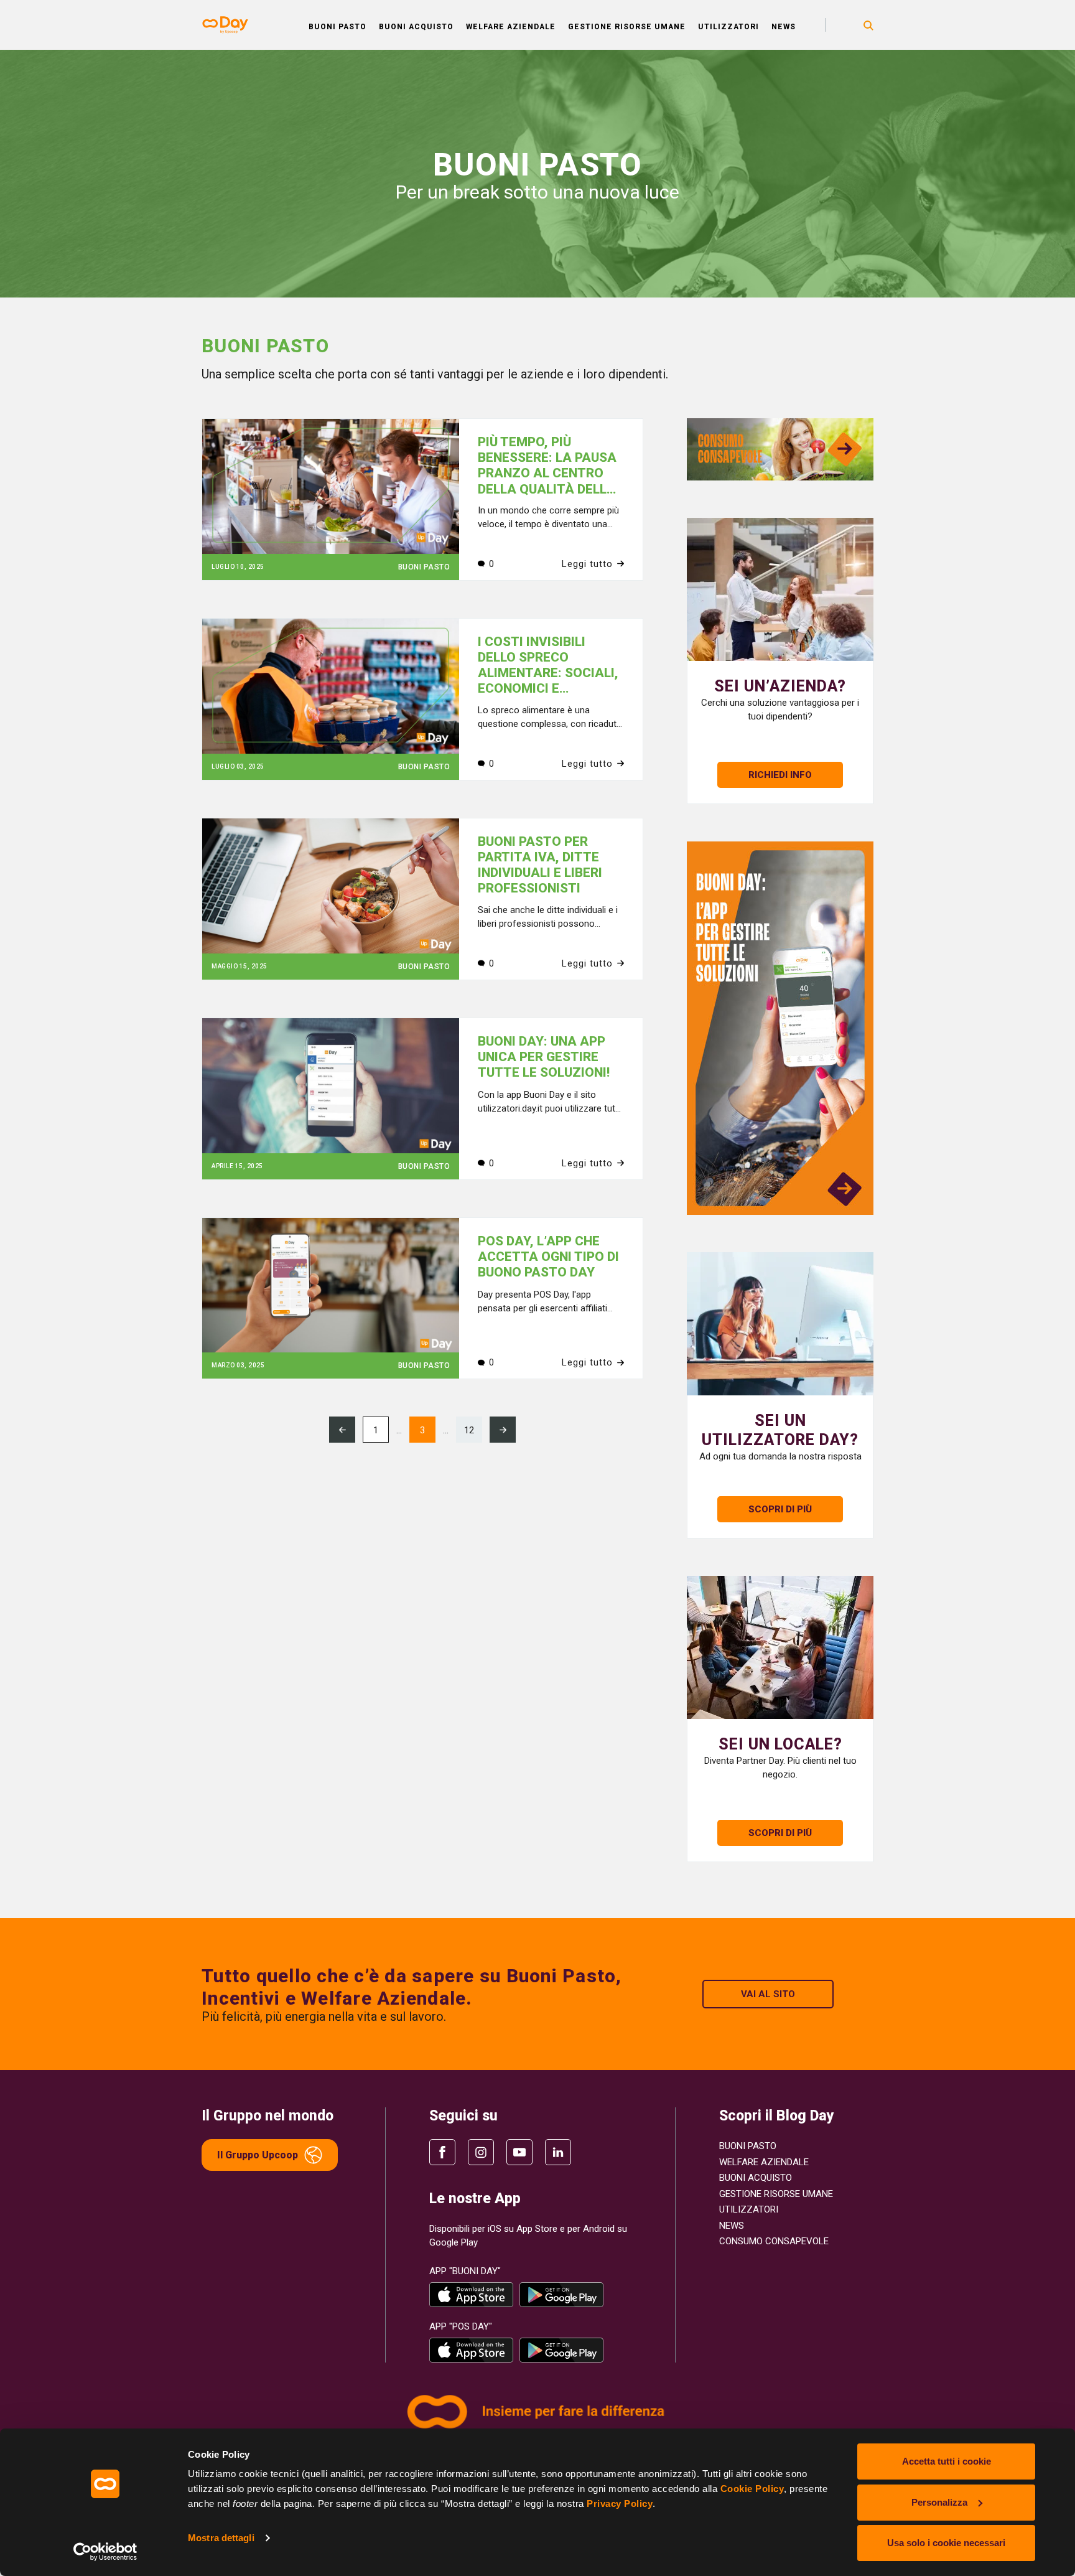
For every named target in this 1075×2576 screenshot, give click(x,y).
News (784, 27)
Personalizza (939, 2502)
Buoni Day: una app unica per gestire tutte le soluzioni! (544, 1057)
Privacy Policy (620, 2503)
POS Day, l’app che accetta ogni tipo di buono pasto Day (548, 1257)
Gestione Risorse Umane (627, 27)
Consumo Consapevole (774, 2241)
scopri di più (780, 1509)
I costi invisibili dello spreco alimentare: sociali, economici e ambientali (548, 673)
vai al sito (768, 1994)
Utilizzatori (728, 27)
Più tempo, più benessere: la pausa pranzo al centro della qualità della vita (547, 473)
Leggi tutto (587, 564)
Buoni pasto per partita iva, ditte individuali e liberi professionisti (540, 865)
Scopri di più (780, 1833)
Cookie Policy (752, 2489)
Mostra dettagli (221, 2538)
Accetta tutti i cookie (947, 2461)
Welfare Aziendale (511, 27)
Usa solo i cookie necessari (946, 2543)
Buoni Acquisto (416, 27)
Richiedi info (780, 775)
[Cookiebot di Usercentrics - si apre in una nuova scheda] (105, 2552)
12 (469, 1430)
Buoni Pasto (337, 27)
